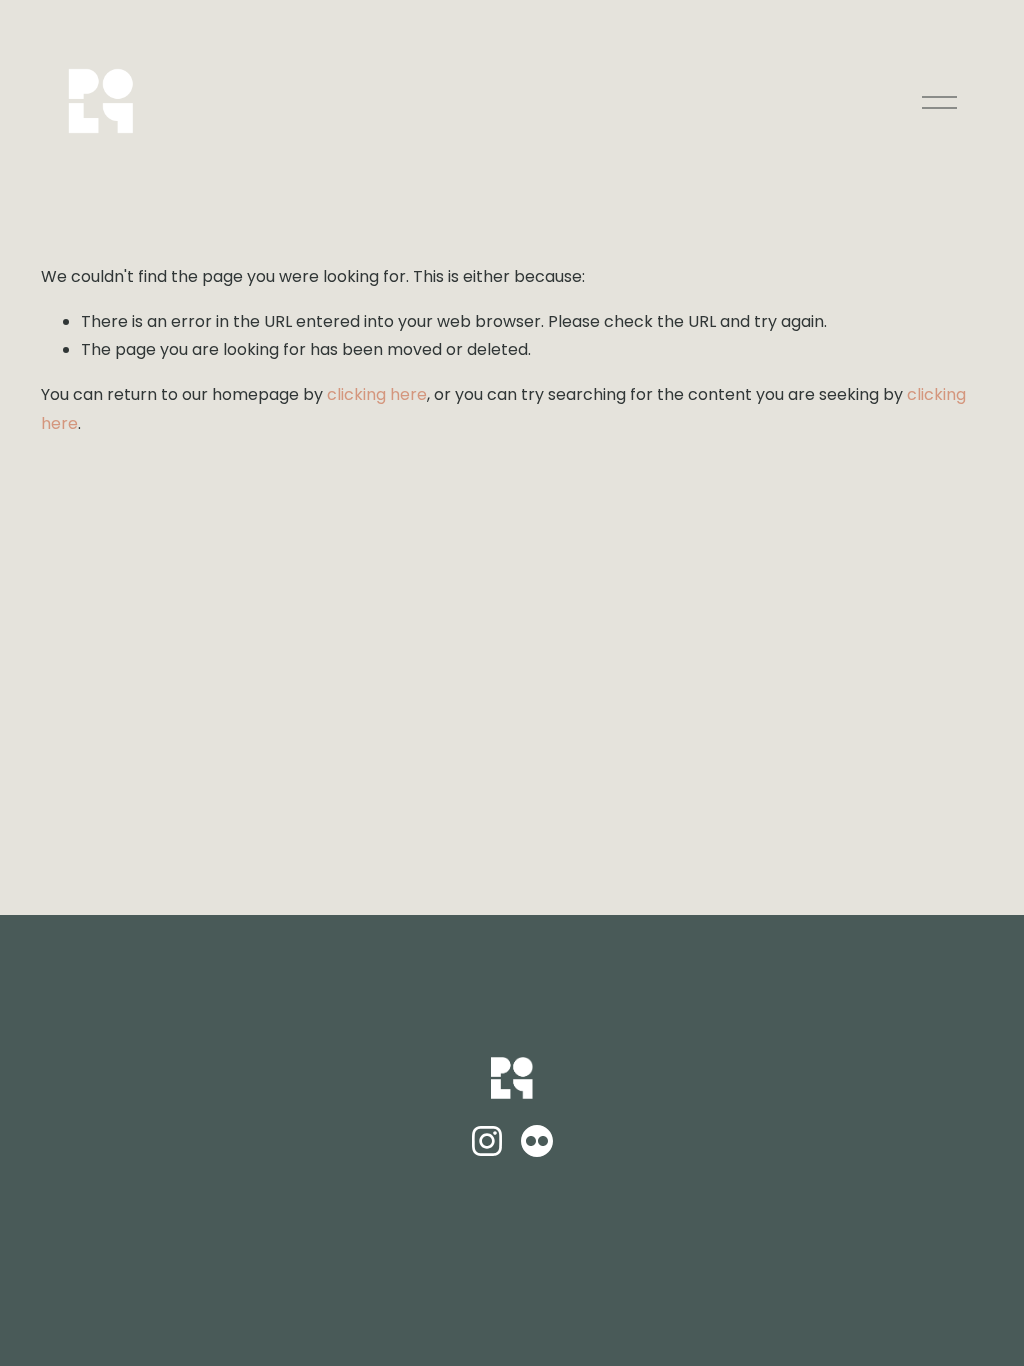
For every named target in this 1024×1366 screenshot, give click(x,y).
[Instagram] (487, 1141)
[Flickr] (537, 1141)
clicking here (377, 394)
